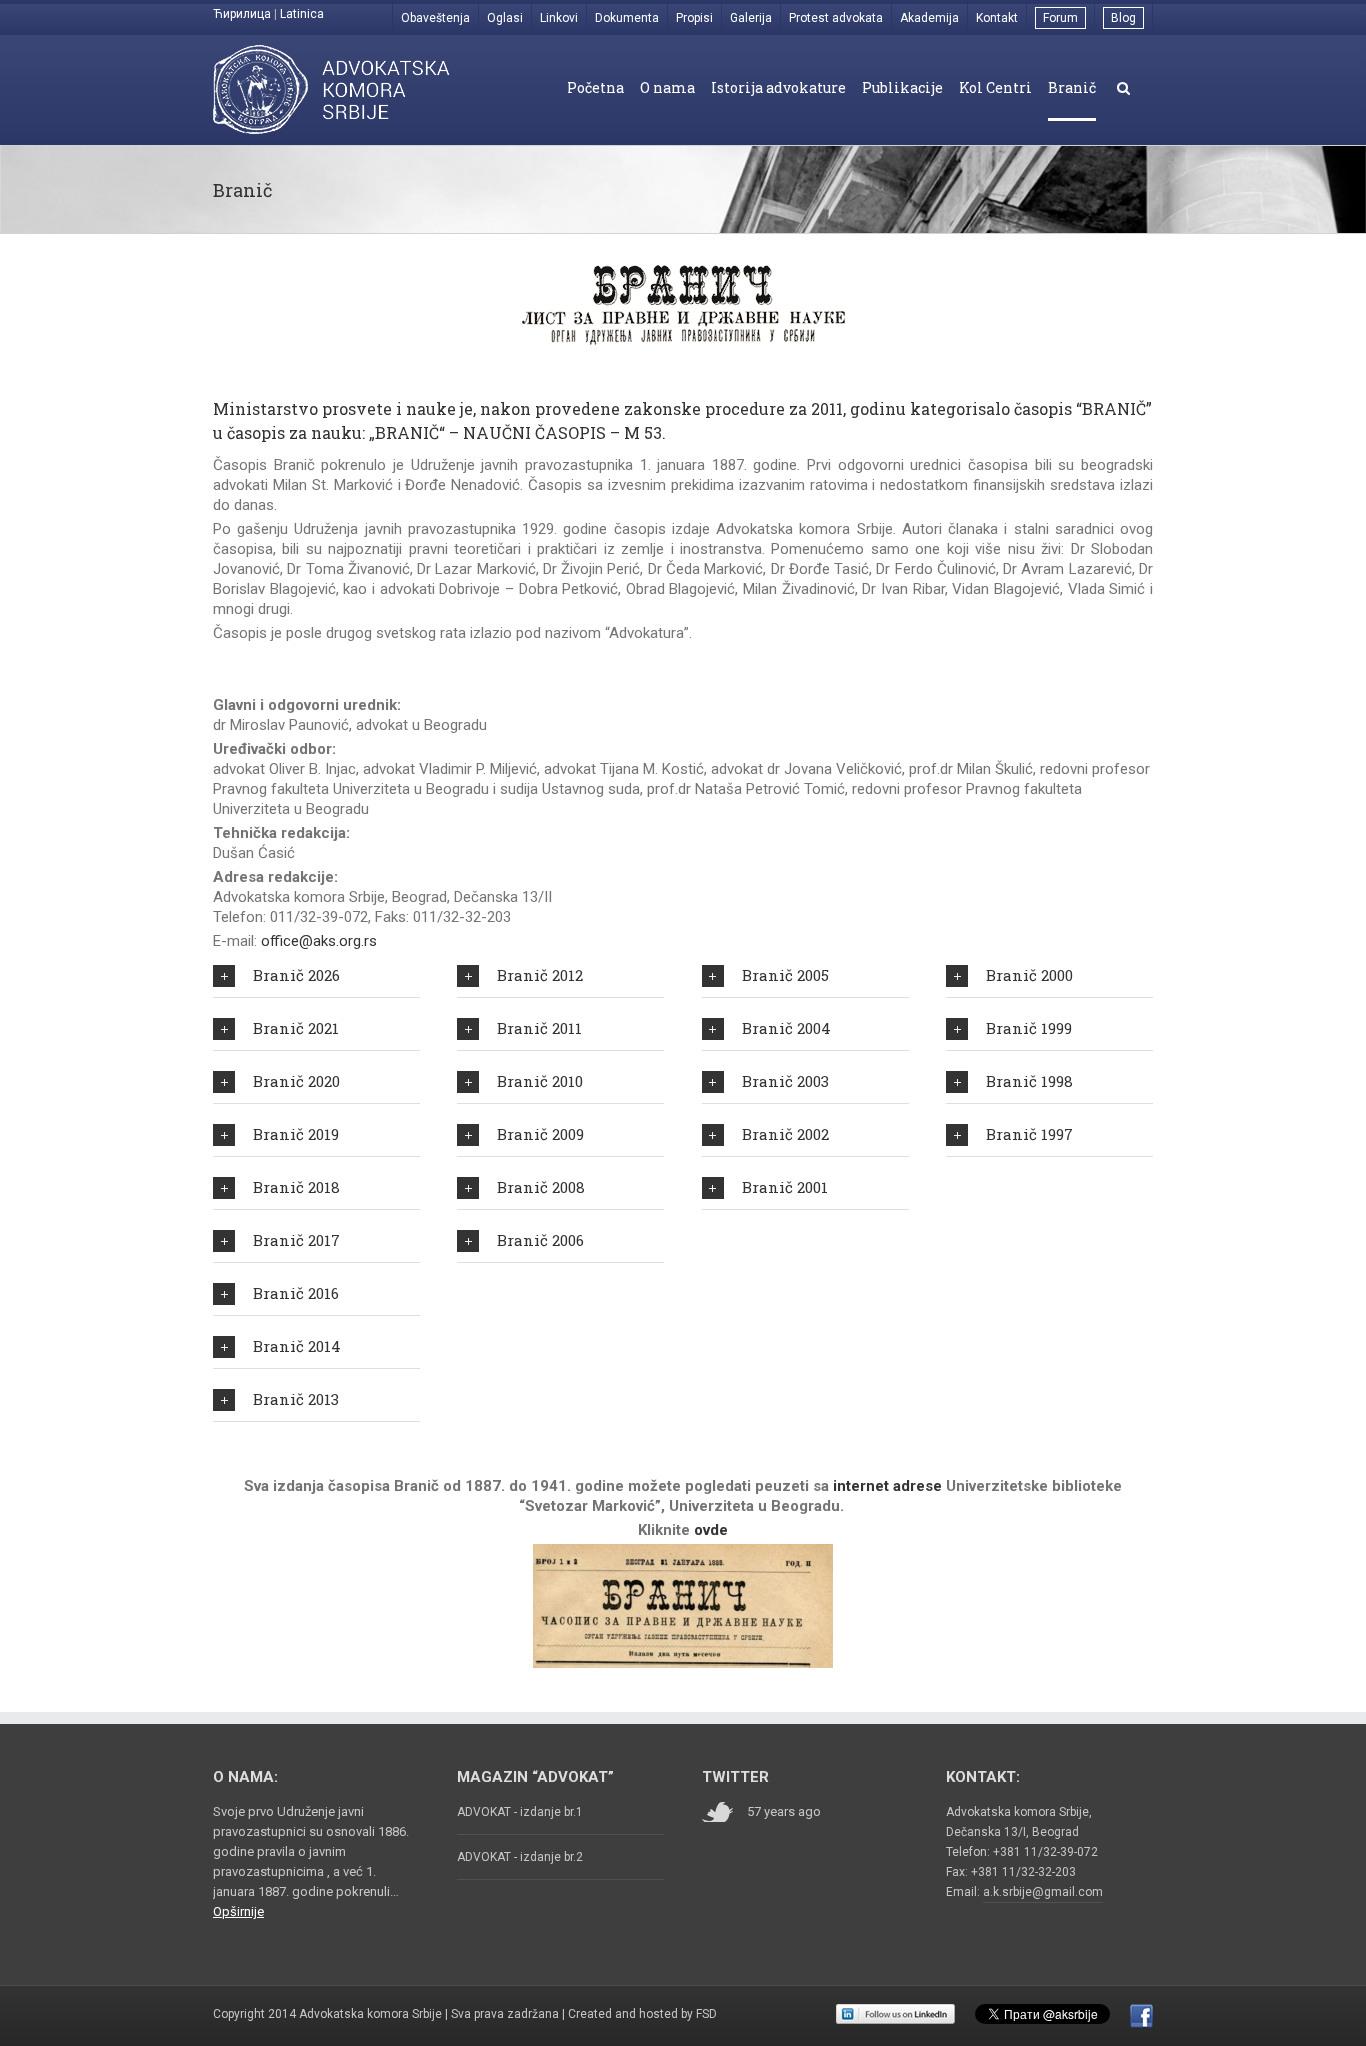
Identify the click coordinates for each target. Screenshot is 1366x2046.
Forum (1060, 18)
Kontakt (997, 18)
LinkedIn (895, 2014)
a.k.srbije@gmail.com (1043, 1892)
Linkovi (559, 18)
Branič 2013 (296, 1399)
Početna (595, 87)
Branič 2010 (540, 1081)
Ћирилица (242, 14)
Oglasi (505, 18)
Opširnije (238, 1911)
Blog (1123, 18)
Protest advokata (836, 18)
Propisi (694, 18)
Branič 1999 (1029, 1028)
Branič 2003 (785, 1081)
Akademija (929, 18)
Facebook (1141, 2016)
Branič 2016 (296, 1293)
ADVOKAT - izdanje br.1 (520, 1812)
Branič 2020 (296, 1081)
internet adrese (887, 1486)
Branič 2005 (785, 975)
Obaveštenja (435, 18)
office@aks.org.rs (319, 941)
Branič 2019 (296, 1134)
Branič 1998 (1029, 1081)
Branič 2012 (540, 975)
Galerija (751, 18)
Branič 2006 (540, 1240)
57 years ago (784, 1811)
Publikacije (902, 87)
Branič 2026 (296, 975)
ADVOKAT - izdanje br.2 (520, 1857)
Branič (1072, 87)
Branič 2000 (1029, 975)
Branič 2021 (296, 1028)
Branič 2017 (296, 1240)
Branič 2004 (786, 1028)
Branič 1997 (1029, 1134)
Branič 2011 (539, 1028)
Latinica (302, 14)
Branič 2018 (296, 1187)
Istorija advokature (778, 87)
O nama (667, 87)
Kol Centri (995, 87)
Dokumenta (627, 18)
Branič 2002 (785, 1134)
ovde (711, 1530)
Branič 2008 (541, 1187)
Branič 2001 (785, 1187)
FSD (706, 2014)
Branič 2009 (540, 1134)
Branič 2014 (297, 1346)
